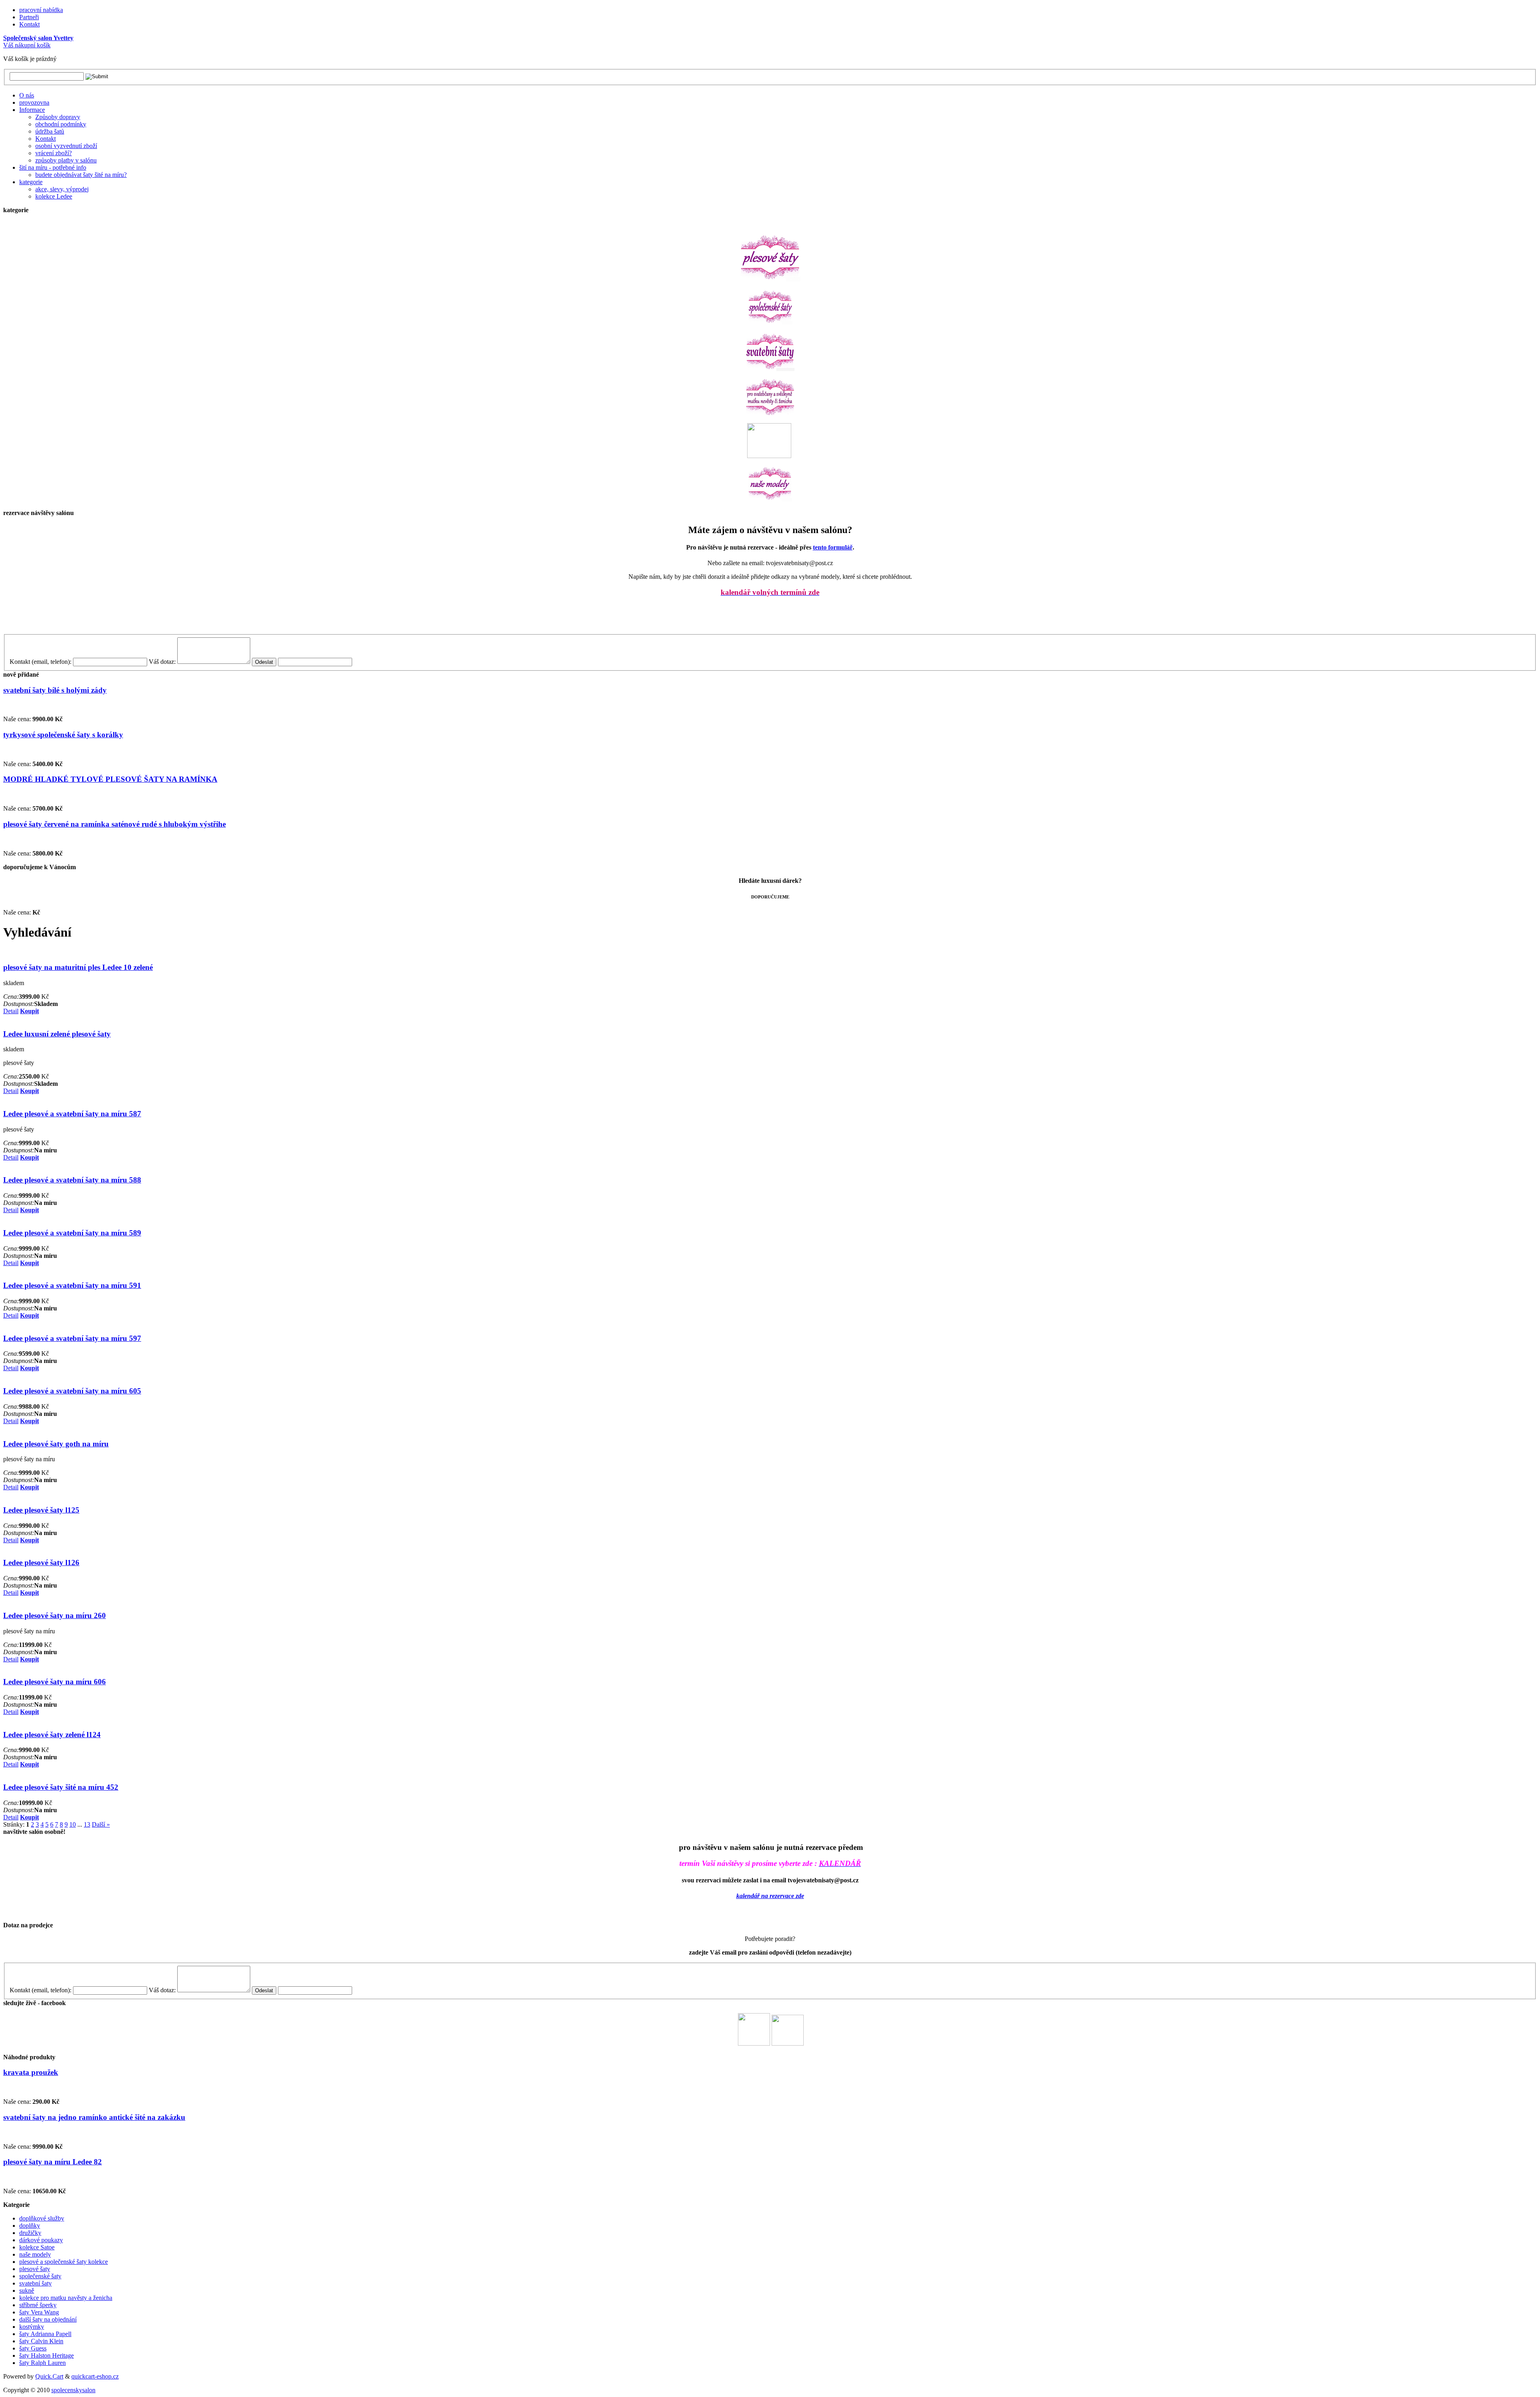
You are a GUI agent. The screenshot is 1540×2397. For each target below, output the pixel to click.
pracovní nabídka (41, 10)
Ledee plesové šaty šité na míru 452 (61, 1787)
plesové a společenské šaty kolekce (64, 2262)
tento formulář (833, 547)
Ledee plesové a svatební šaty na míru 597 (72, 1338)
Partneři (29, 17)
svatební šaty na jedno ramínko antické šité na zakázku (94, 2117)
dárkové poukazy (41, 2240)
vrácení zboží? (54, 153)
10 (73, 1824)
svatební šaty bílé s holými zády (55, 690)
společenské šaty (40, 2276)
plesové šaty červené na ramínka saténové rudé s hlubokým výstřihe (114, 824)
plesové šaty (35, 2269)
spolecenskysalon (73, 2390)
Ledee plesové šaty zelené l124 (52, 1735)
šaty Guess (33, 2348)
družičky (30, 2233)
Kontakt (29, 24)
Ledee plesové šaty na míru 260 (55, 1615)
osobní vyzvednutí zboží (66, 146)
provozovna (34, 102)
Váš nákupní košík (27, 45)
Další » (101, 1824)
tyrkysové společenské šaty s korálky (63, 735)
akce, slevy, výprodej (62, 189)
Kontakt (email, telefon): (41, 662)
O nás (27, 95)
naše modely (35, 2254)
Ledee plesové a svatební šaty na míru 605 (72, 1391)
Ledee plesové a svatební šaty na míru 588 (72, 1180)
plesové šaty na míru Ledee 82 (53, 2162)
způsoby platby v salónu (66, 160)
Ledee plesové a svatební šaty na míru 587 (72, 1114)
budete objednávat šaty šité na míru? (81, 175)
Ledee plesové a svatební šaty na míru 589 (72, 1233)
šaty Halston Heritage (47, 2355)
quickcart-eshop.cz (95, 2376)
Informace (32, 110)
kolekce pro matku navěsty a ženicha (66, 2298)
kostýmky (32, 2327)
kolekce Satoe (37, 2247)
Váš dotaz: (162, 662)
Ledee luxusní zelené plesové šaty (57, 1034)
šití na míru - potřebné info (53, 167)
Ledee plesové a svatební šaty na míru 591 (72, 1285)
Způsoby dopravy (58, 117)
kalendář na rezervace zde (770, 1896)
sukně (27, 2291)
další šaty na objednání (48, 2319)
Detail (11, 1011)
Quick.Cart (49, 2376)
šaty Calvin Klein (41, 2341)
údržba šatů (50, 131)
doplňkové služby (42, 2218)
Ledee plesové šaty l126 (41, 1563)
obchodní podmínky (61, 124)
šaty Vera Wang (39, 2312)
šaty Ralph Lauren (43, 2363)
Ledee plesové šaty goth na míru (56, 1444)
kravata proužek (31, 2072)
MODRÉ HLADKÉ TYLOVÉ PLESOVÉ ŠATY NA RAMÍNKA (110, 779)
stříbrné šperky (38, 2305)
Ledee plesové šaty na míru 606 (55, 1682)
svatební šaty (35, 2283)
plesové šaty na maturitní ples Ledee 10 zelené (78, 967)
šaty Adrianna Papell (45, 2334)
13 (87, 1824)
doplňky (30, 2226)
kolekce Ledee (54, 196)
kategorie (31, 182)
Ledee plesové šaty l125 (41, 1510)
